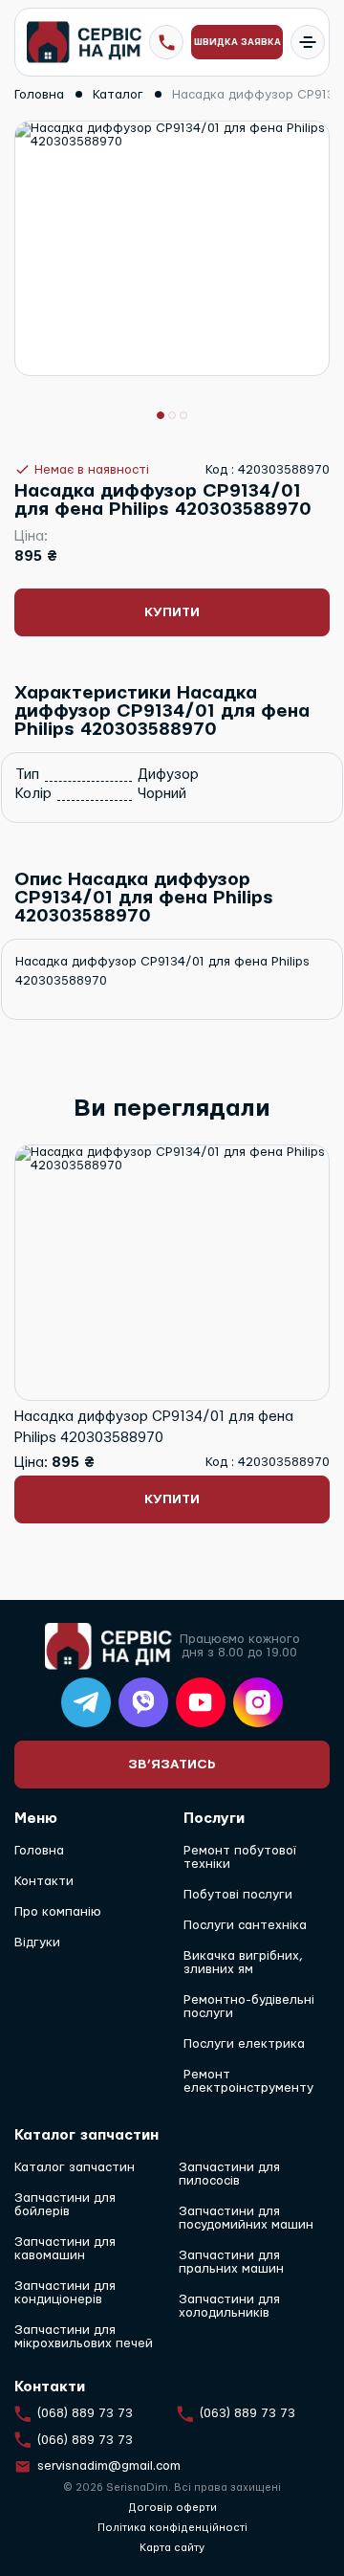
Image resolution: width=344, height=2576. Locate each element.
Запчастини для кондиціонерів (65, 2293)
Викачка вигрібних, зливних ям (243, 1963)
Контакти (44, 1881)
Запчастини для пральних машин (231, 2262)
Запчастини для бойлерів (65, 2205)
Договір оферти (172, 2508)
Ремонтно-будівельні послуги (249, 2007)
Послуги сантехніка (245, 1925)
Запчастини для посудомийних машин (246, 2218)
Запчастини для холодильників (229, 2306)
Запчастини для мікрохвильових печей (84, 2337)
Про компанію (58, 1912)
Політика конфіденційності (172, 2528)
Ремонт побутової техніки (240, 1857)
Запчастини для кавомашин (65, 2249)
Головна (39, 1851)
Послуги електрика (244, 2044)
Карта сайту (172, 2548)
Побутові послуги (238, 1895)
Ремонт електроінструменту (248, 2081)
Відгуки (37, 1943)
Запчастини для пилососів (229, 2174)
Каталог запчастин (75, 2167)
